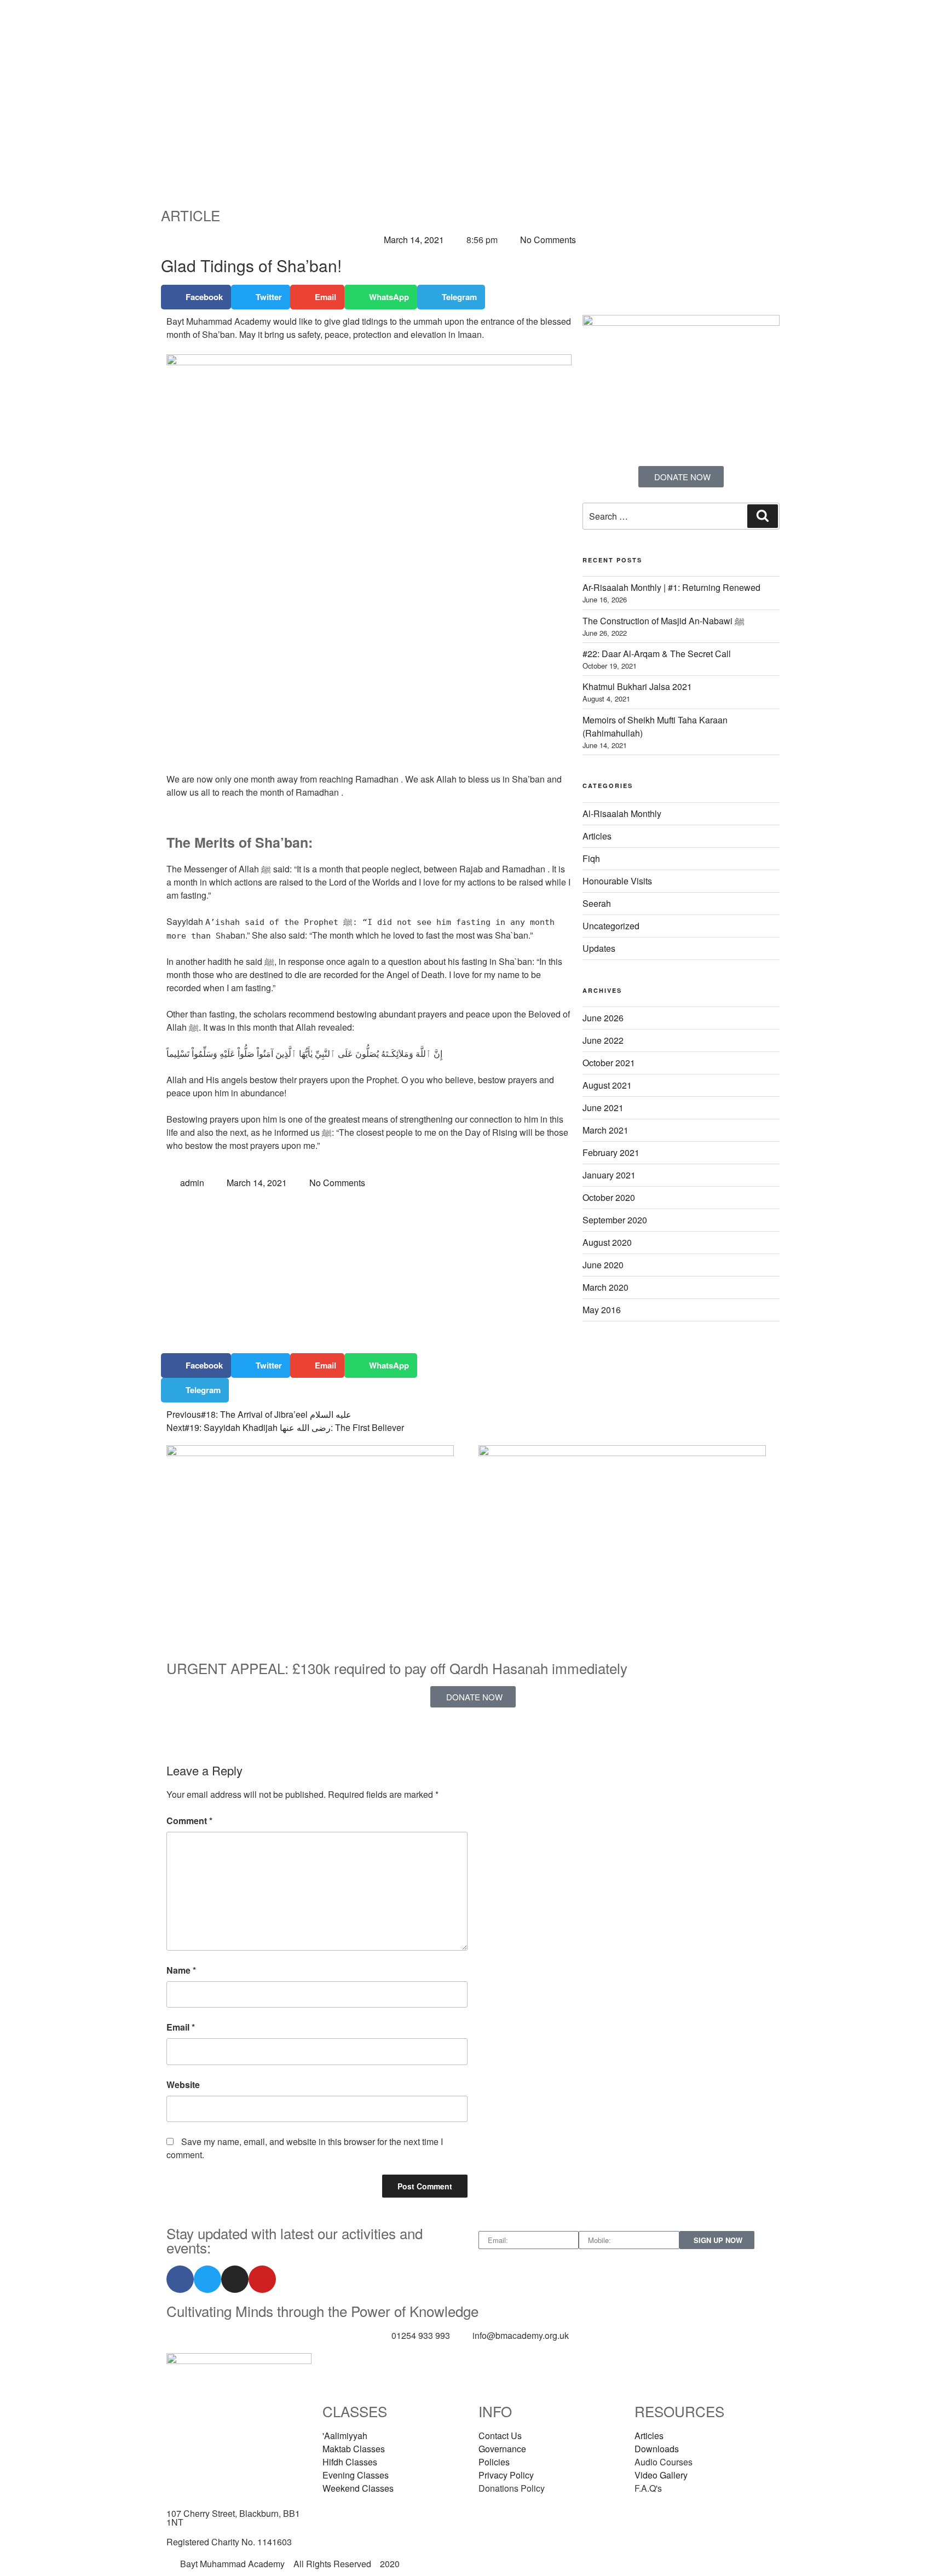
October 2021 (609, 1063)
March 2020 (605, 1287)
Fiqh (591, 858)
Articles (597, 836)
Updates (599, 948)
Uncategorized (611, 926)
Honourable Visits (617, 881)
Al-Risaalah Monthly (622, 813)
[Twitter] (207, 2279)
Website (183, 2085)
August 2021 (607, 1085)
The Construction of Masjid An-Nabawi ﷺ (664, 621)
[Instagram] (235, 2279)
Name (181, 1970)
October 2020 (609, 1197)
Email (181, 2027)
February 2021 (611, 1152)
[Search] (763, 516)
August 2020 (607, 1242)
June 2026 (603, 1018)
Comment (189, 1821)
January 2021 (609, 1175)
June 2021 (603, 1108)
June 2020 (603, 1265)
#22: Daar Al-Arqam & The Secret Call (657, 654)
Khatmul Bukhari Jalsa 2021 (637, 686)
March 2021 (605, 1130)
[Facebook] (180, 2279)
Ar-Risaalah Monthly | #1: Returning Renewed (671, 587)
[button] (196, 297)
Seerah (597, 903)
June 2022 (603, 1040)
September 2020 (615, 1220)
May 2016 (602, 1310)
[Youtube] (262, 2279)
